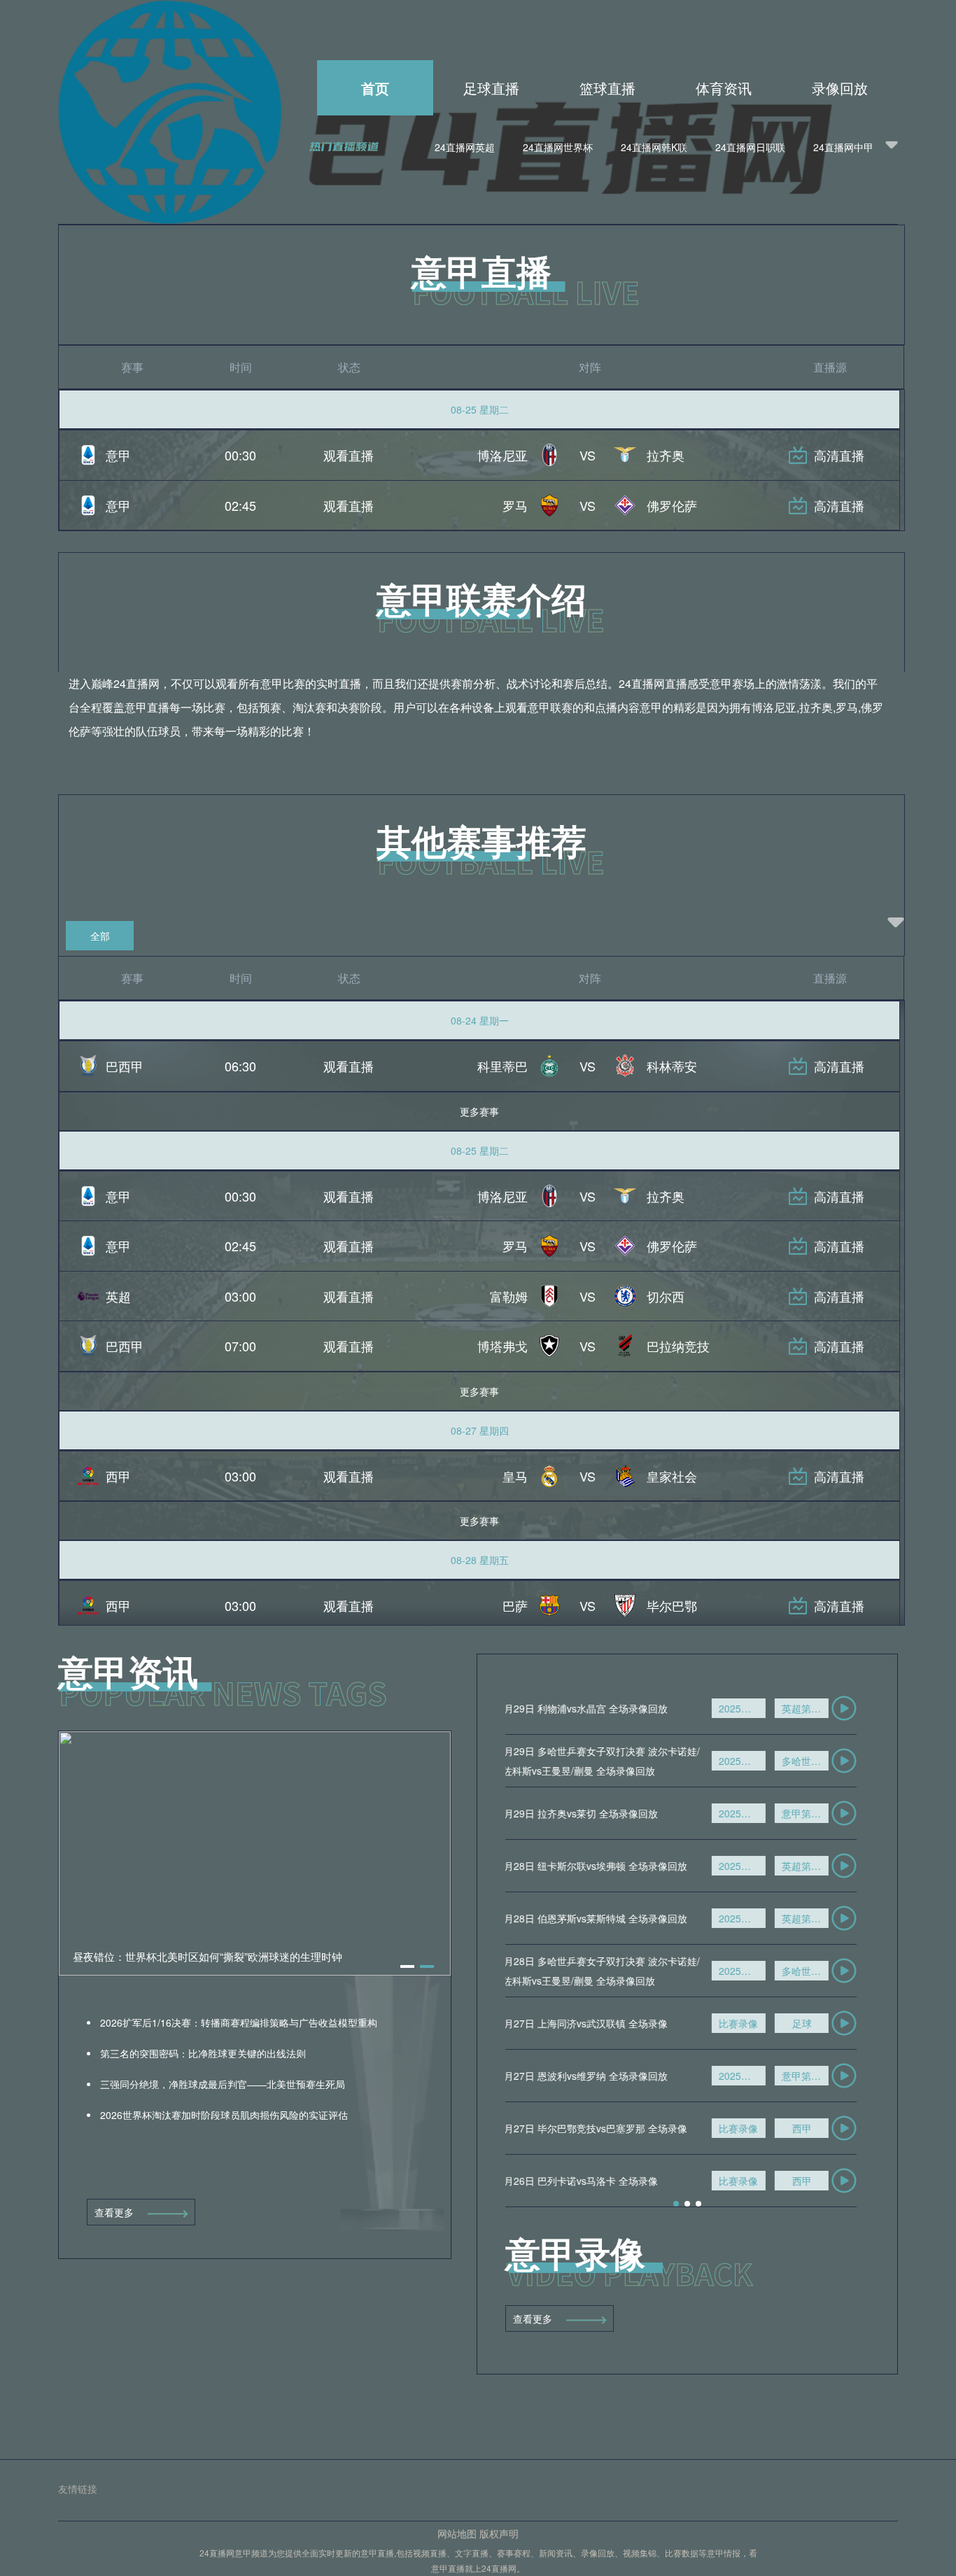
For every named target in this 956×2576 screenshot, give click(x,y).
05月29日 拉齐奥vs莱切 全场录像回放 (588, 1813)
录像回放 (840, 88)
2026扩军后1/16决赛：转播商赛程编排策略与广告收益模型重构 (237, 2022)
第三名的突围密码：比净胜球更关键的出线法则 (202, 2053)
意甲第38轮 (818, 1813)
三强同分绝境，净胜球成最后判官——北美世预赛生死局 (221, 2084)
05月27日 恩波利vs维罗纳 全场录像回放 (593, 2076)
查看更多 (114, 2212)
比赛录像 (751, 2023)
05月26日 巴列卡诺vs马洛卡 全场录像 (588, 2181)
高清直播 (839, 455)
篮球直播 (607, 88)
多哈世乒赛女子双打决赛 (818, 1761)
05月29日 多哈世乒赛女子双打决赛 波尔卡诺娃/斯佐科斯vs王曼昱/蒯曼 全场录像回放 (609, 1761)
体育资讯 (724, 88)
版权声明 (499, 2533)
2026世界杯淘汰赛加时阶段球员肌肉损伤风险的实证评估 (223, 2115)
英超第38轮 (818, 1708)
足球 (815, 2023)
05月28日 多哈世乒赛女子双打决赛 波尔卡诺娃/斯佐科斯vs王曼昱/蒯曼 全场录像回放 (609, 1971)
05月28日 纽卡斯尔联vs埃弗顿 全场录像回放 (603, 1866)
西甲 (815, 2128)
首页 (375, 88)
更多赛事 (479, 1111)
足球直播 (491, 88)
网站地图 (457, 2533)
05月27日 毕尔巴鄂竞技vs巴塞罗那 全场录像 (603, 2128)
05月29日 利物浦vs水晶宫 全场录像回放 (593, 1708)
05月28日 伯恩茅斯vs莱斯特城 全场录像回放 (603, 1918)
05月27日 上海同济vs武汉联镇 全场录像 (593, 2023)
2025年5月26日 (755, 1708)
